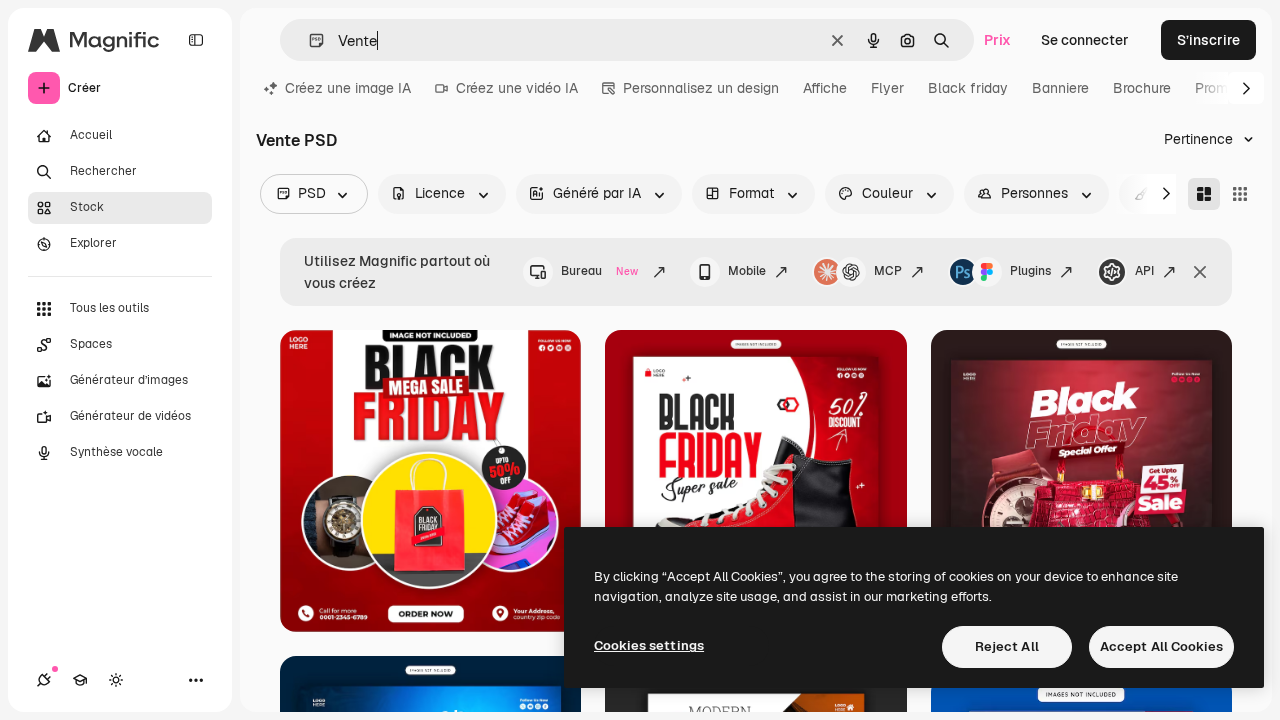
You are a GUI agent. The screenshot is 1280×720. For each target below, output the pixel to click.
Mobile (747, 271)
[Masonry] (1204, 194)
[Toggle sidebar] (196, 40)
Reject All (1007, 646)
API (1144, 271)
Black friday (968, 88)
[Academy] (80, 680)
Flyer (887, 88)
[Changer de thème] (116, 680)
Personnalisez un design (701, 88)
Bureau (599, 271)
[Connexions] (44, 680)
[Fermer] (1200, 272)
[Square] (1240, 194)
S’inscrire (1208, 40)
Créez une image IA (348, 88)
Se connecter (1085, 40)
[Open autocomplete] (308, 40)
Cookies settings (649, 645)
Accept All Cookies (1161, 646)
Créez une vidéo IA (517, 88)
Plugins (1030, 271)
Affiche (825, 88)
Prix (997, 40)
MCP (888, 271)
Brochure (1142, 88)
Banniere (1060, 88)
